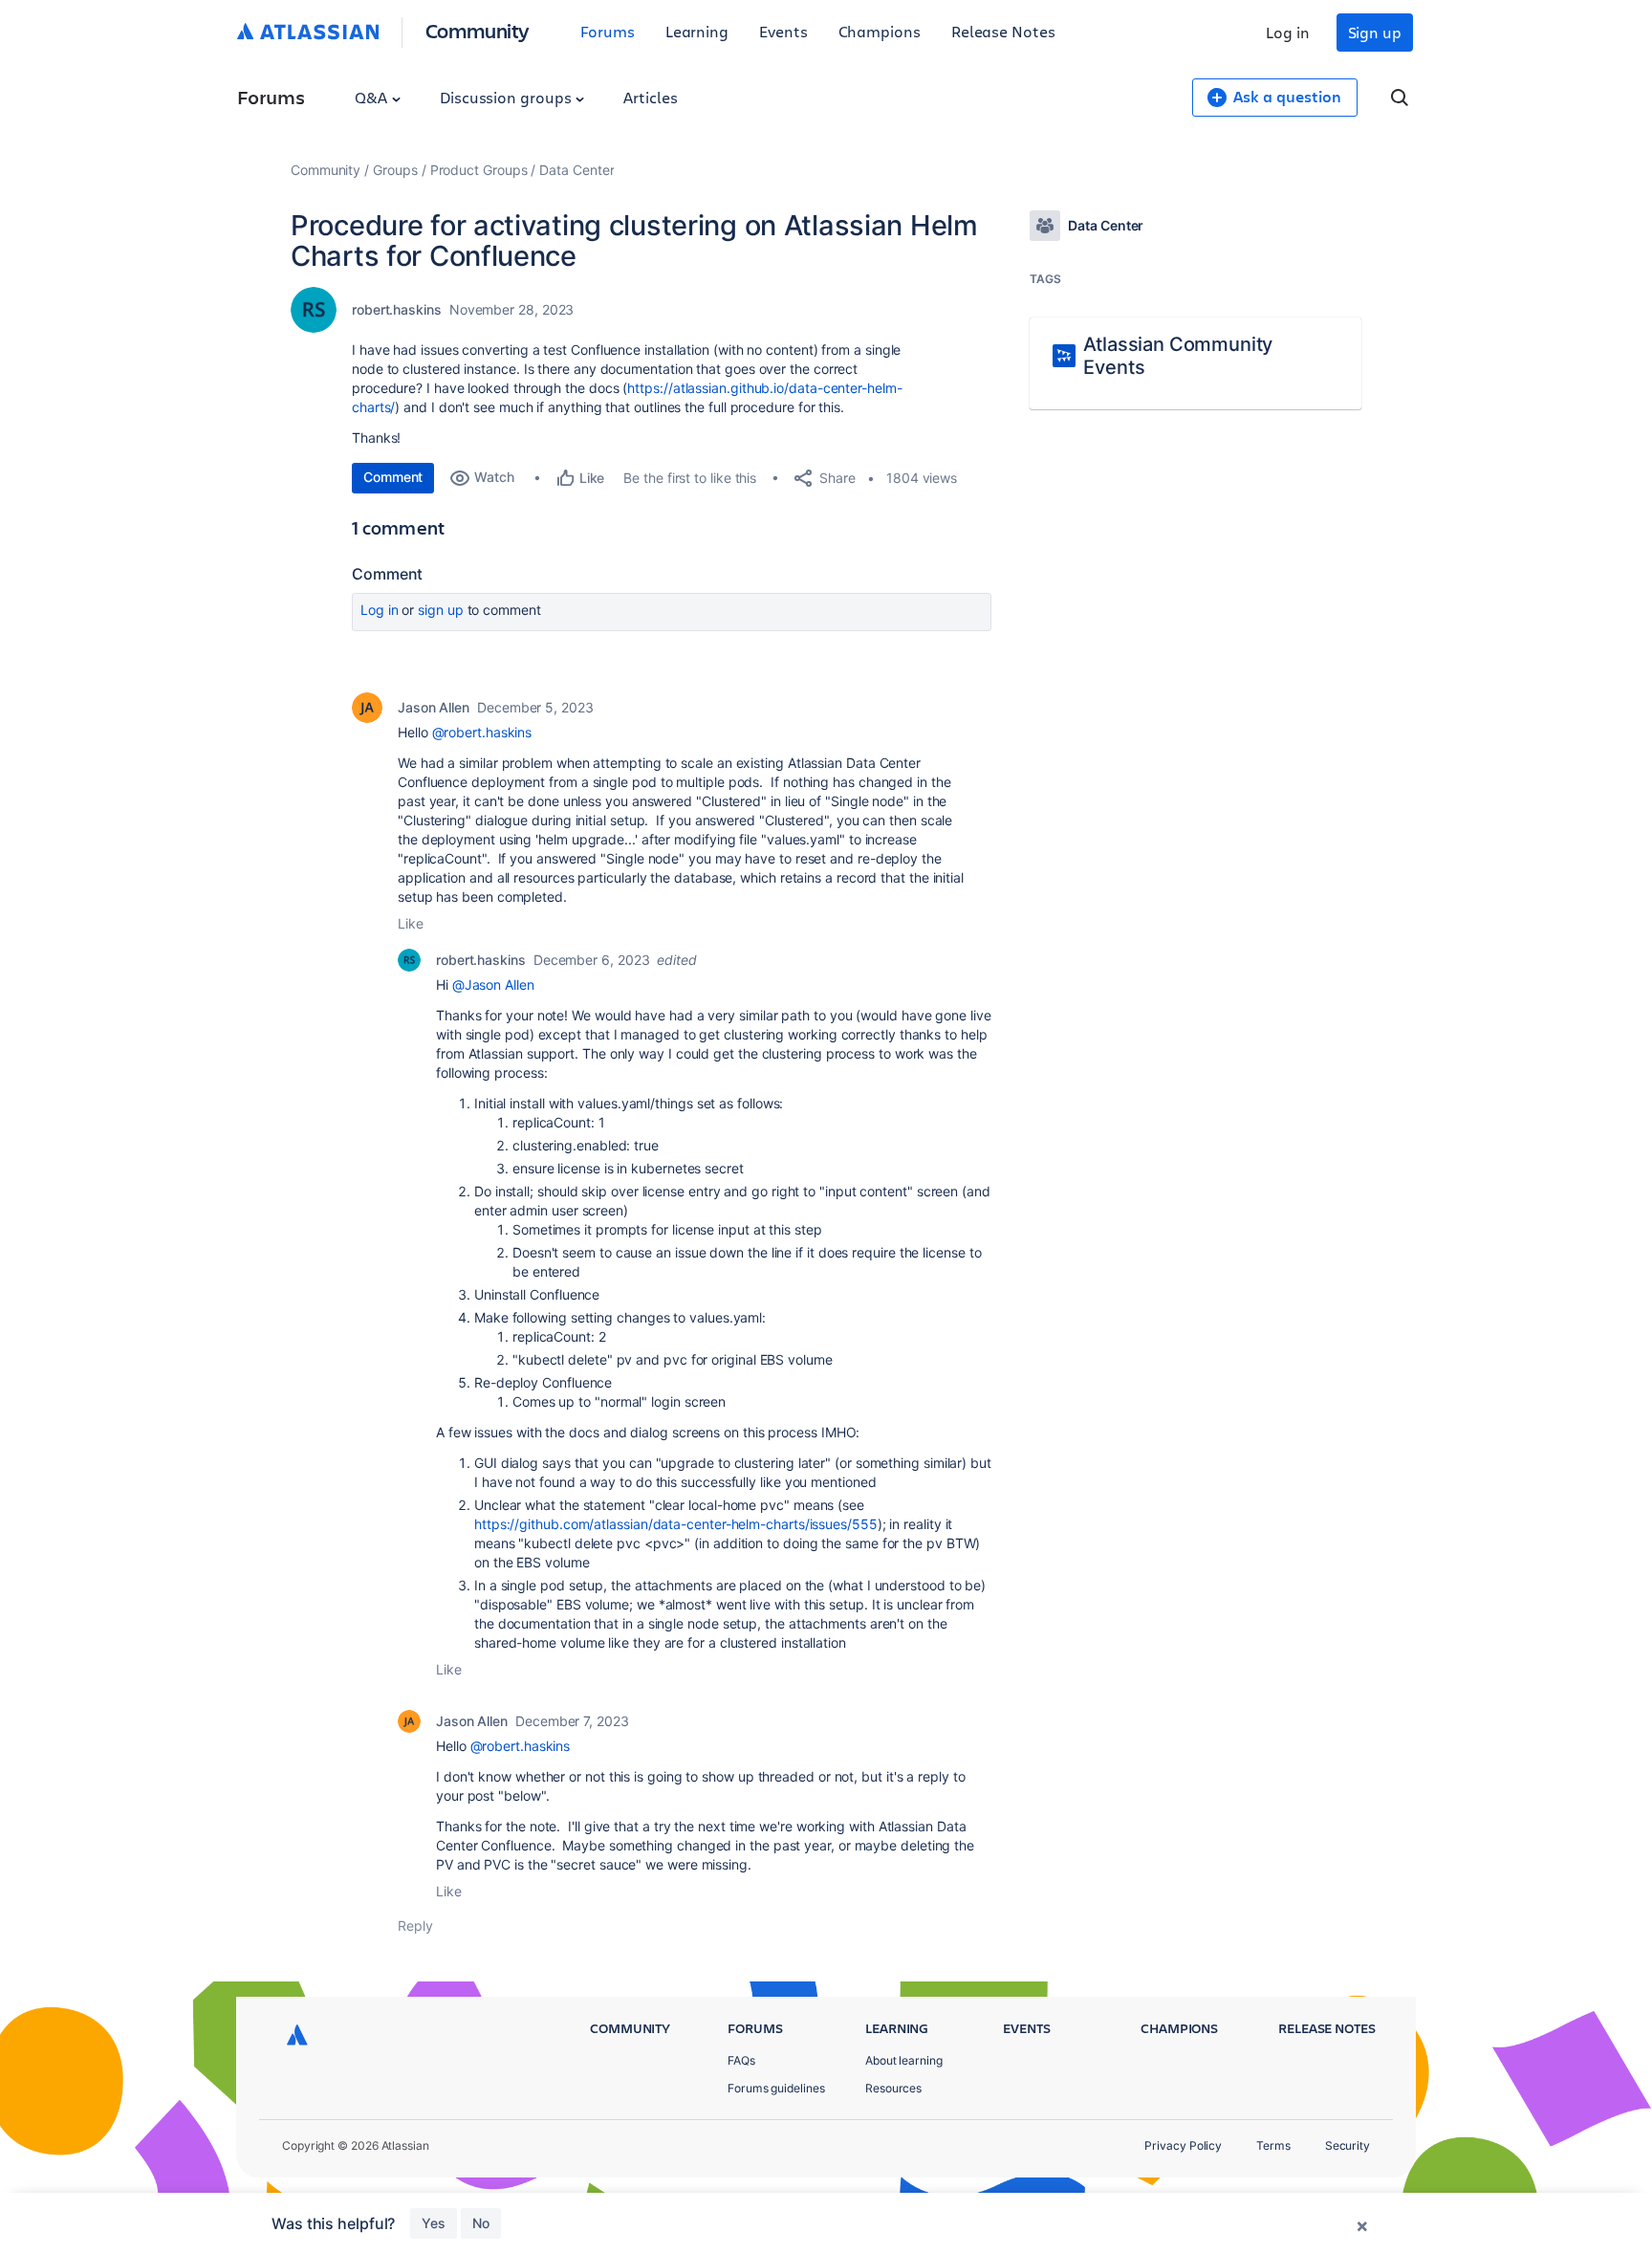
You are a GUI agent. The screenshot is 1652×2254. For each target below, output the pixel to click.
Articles (650, 97)
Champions (880, 31)
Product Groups (479, 170)
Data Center (576, 170)
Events (783, 31)
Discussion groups (508, 97)
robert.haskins (397, 309)
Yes (434, 2223)
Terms (1273, 2145)
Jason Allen (434, 707)
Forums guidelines (776, 2088)
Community (478, 30)
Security (1348, 2145)
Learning (697, 31)
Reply (415, 1926)
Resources (893, 2088)
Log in (1288, 32)
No (481, 2223)
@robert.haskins (482, 732)
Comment (393, 477)
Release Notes (1003, 31)
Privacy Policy (1183, 2145)
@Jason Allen (493, 985)
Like (411, 923)
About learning (904, 2060)
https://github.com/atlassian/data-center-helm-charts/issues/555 (676, 1524)
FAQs (741, 2060)
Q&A (373, 97)
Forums (608, 31)
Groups (395, 170)
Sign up (1375, 32)
